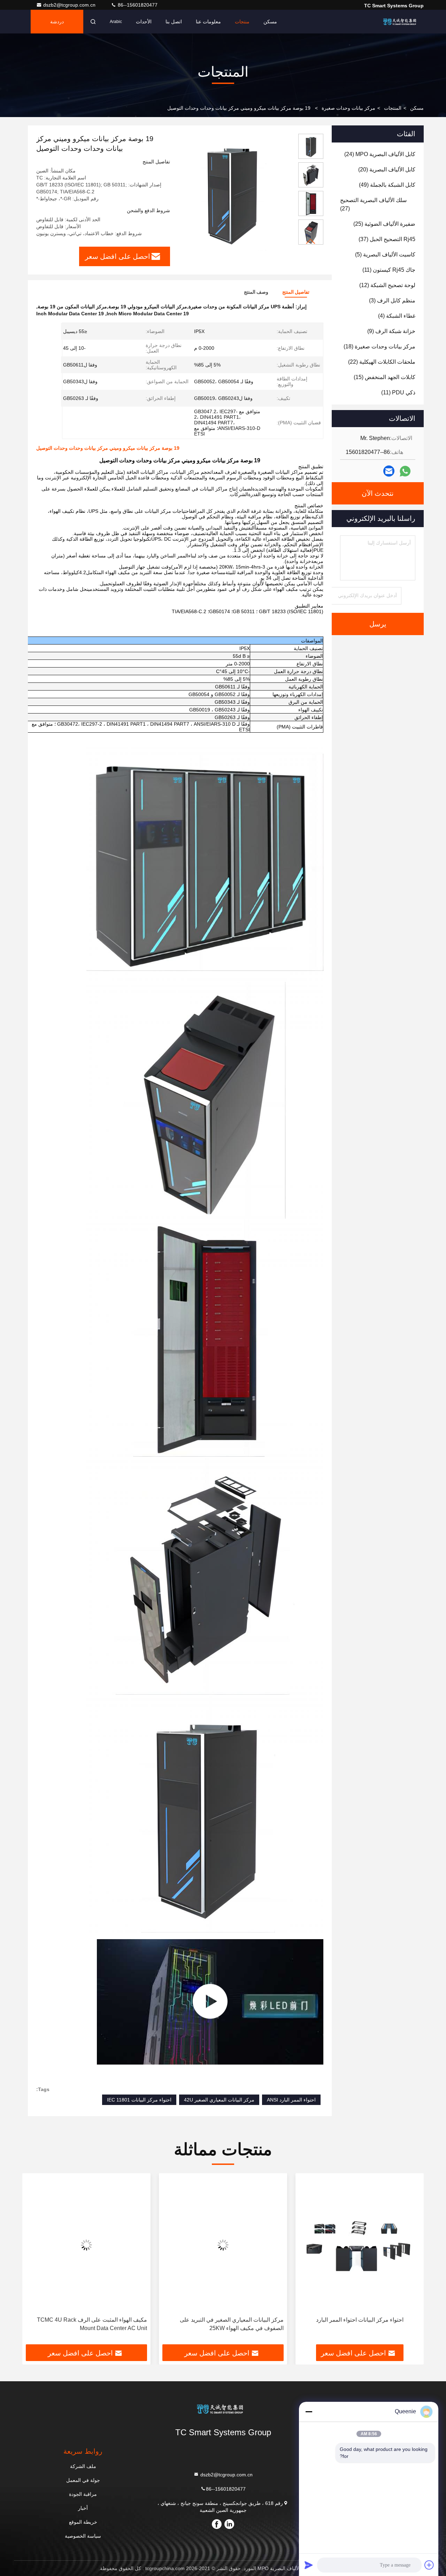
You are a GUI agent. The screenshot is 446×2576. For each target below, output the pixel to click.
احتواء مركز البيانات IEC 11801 (139, 2100)
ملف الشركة (83, 2466)
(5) (385, 254)
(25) (384, 224)
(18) (379, 346)
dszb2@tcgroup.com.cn (70, 5)
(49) (387, 185)
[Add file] (429, 2565)
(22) (382, 362)
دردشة (57, 22)
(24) (380, 154)
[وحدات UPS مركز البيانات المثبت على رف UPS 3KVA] (86, 2245)
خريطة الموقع (83, 2522)
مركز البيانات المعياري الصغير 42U (219, 2100)
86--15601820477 (137, 5)
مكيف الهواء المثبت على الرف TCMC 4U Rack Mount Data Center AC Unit (229, 2324)
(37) (387, 239)
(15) (385, 377)
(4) (397, 316)
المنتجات (393, 108)
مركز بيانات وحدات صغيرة (348, 108)
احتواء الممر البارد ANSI (291, 2100)
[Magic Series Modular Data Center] (210, 2002)
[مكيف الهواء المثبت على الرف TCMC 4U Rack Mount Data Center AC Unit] (223, 2245)
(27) (373, 204)
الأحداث (144, 22)
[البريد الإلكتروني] (389, 471)
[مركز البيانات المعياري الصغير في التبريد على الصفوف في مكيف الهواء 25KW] (360, 2245)
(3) (392, 300)
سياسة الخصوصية (83, 2536)
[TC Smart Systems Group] (402, 22)
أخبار (83, 2508)
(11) (389, 270)
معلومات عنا (208, 22)
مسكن (270, 22)
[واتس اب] (405, 471)
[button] (311, 242)
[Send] (309, 2565)
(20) (387, 169)
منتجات (242, 22)
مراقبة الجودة (83, 2494)
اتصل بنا (174, 22)
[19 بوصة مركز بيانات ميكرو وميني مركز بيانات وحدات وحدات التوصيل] (231, 192)
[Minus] (309, 2412)
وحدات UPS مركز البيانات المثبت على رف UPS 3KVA (91, 2324)
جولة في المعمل (83, 2480)
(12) (387, 285)
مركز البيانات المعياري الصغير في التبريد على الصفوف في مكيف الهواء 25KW (368, 2324)
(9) (391, 331)
